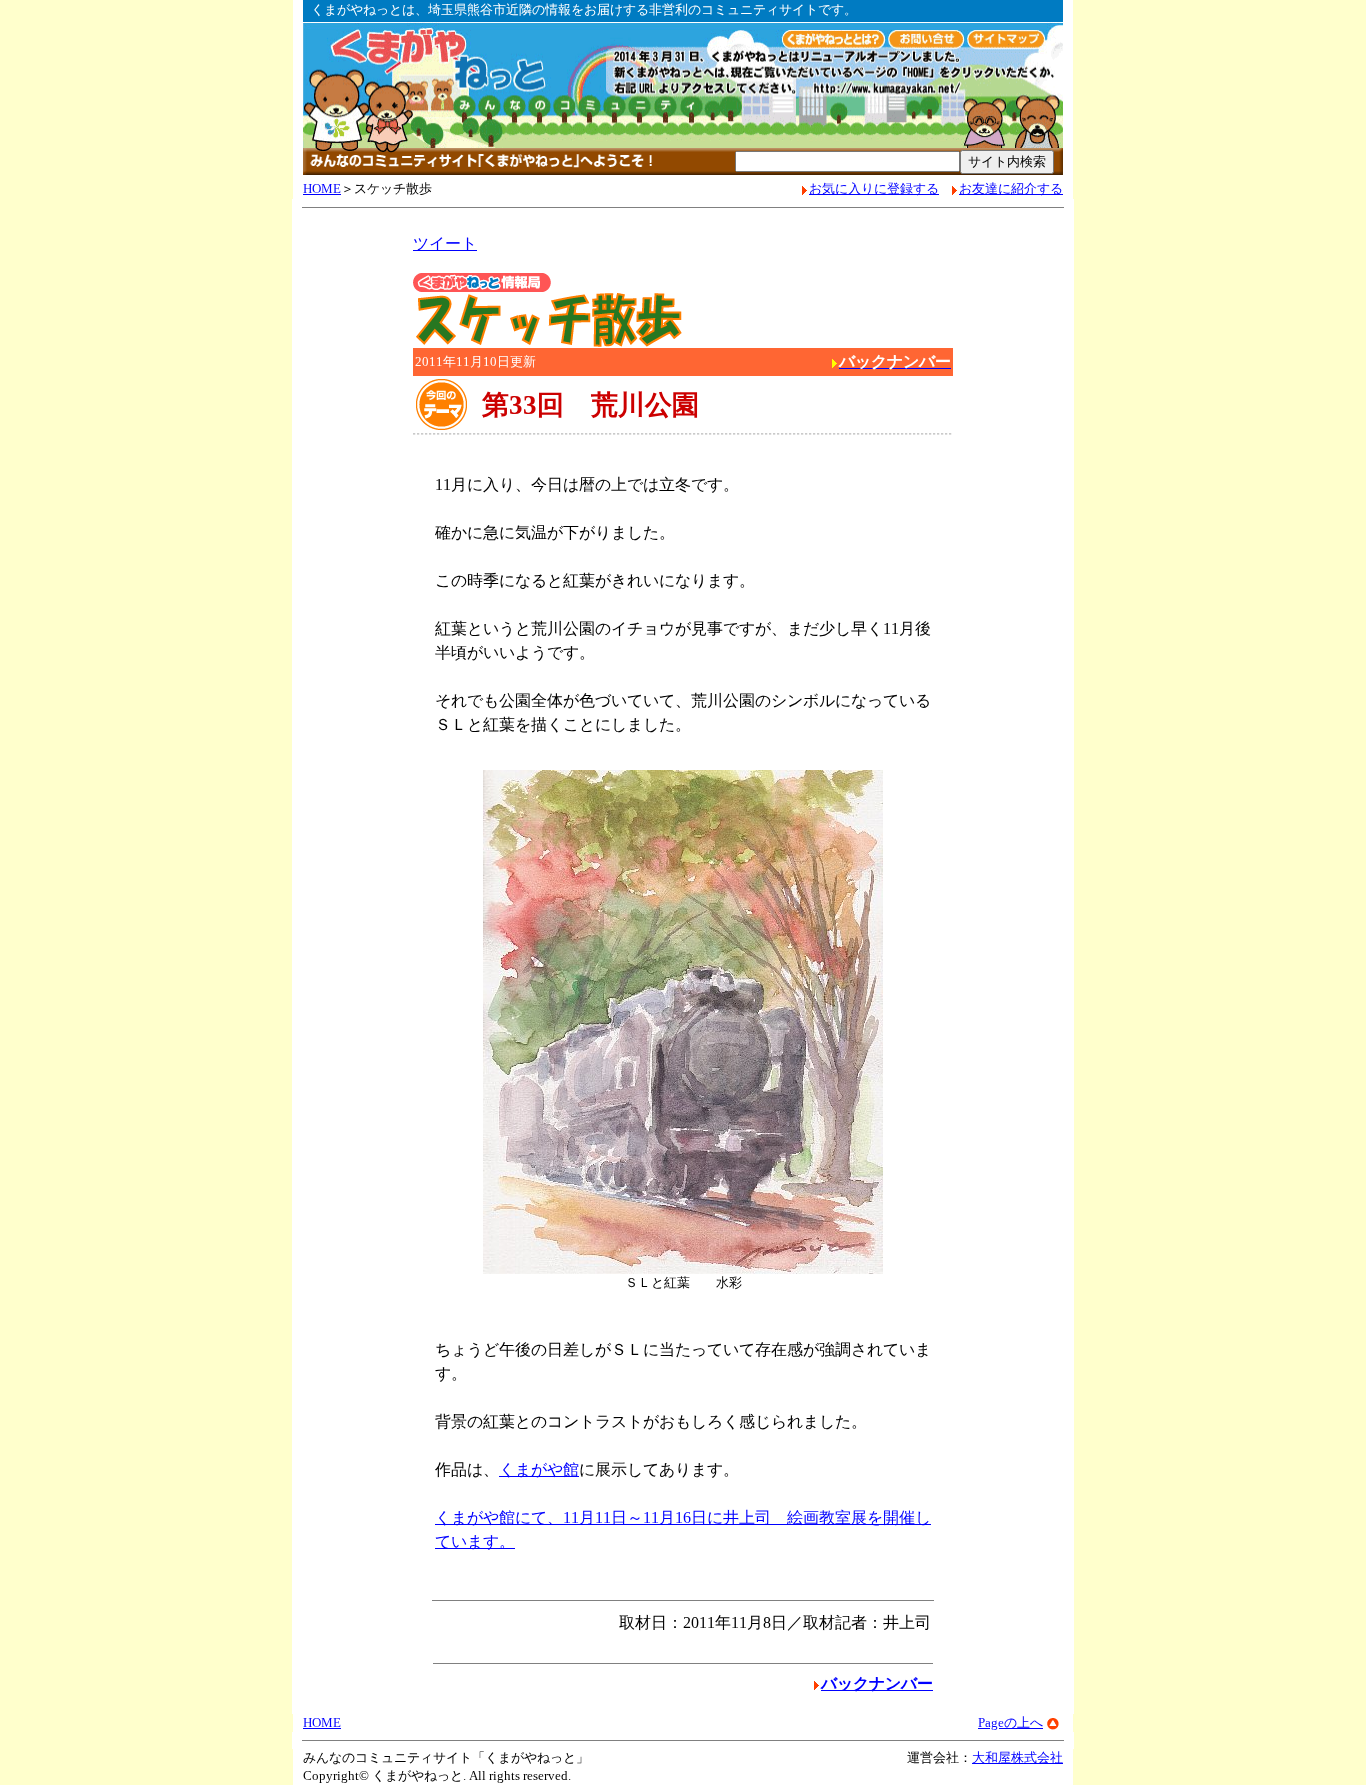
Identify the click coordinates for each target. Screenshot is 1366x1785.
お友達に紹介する (1011, 188)
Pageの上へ (1010, 1722)
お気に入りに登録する (874, 188)
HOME (322, 188)
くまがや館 (539, 1469)
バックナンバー (877, 1683)
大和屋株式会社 (1017, 1757)
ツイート (445, 243)
